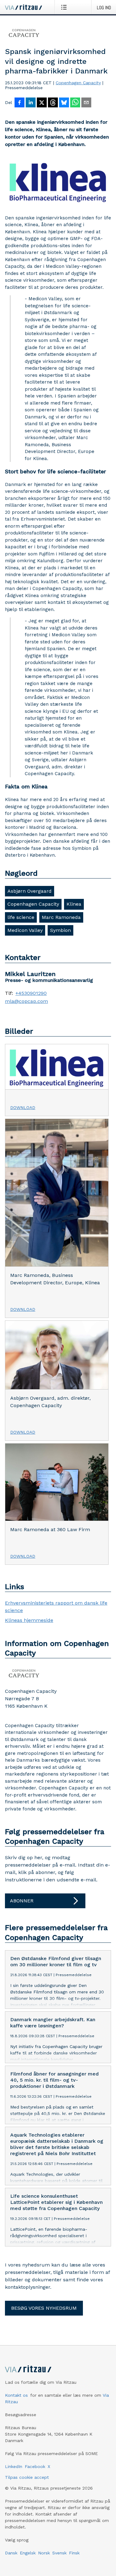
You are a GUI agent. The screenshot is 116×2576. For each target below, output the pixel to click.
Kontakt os (16, 2395)
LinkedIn (14, 2466)
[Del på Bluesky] (64, 103)
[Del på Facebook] (19, 103)
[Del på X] (42, 103)
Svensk (59, 2553)
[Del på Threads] (53, 103)
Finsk (74, 2553)
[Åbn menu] (65, 7)
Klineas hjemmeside (29, 1620)
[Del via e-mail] (86, 103)
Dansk (11, 2553)
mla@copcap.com (26, 1001)
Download (23, 1107)
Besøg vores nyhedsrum (44, 2308)
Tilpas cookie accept (27, 2477)
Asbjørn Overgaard (30, 891)
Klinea (74, 904)
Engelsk (28, 2553)
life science (21, 917)
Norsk (44, 2553)
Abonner (22, 1901)
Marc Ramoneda (61, 917)
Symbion (60, 930)
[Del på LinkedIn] (31, 103)
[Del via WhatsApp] (75, 103)
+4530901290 (31, 993)
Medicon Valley (25, 930)
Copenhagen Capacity (78, 83)
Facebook (35, 2466)
